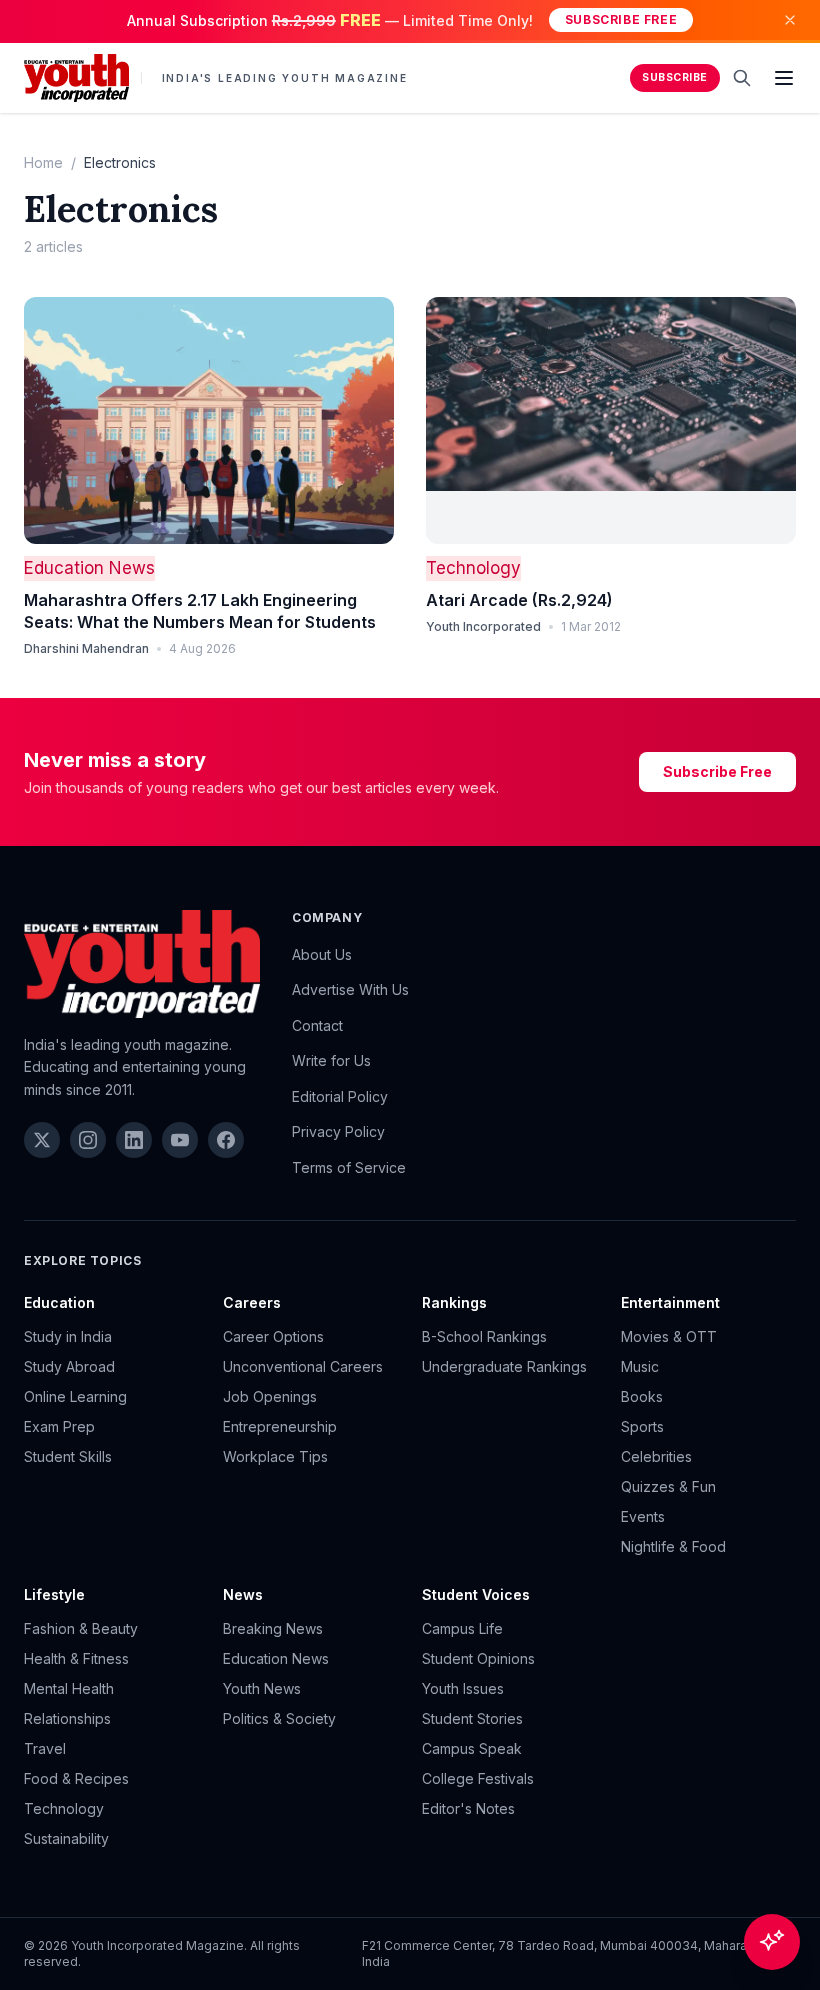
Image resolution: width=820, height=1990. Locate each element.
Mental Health (69, 1688)
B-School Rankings (484, 1336)
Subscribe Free (621, 19)
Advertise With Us (350, 989)
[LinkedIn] (134, 1140)
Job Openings (270, 1396)
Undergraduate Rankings (504, 1366)
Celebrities (656, 1456)
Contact (317, 1025)
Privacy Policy (338, 1131)
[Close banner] (790, 20)
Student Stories (472, 1718)
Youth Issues (463, 1688)
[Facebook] (226, 1140)
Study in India (68, 1336)
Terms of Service (349, 1167)
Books (642, 1396)
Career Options (273, 1336)
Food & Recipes (76, 1778)
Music (640, 1366)
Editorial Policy (340, 1096)
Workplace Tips (275, 1456)
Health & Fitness (76, 1658)
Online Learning (75, 1396)
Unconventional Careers (303, 1366)
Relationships (67, 1718)
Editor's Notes (468, 1808)
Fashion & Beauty (81, 1628)
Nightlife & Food (673, 1546)
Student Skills (68, 1456)
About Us (322, 954)
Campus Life (462, 1628)
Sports (642, 1426)
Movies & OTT (669, 1336)
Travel (45, 1748)
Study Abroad (69, 1366)
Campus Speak (472, 1748)
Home (43, 162)
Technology (473, 568)
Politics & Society (279, 1718)
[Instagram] (88, 1140)
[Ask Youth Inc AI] (772, 1942)
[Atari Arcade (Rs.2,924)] (611, 420)
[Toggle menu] (784, 78)
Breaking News (273, 1628)
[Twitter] (42, 1140)
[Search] (742, 78)
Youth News (262, 1688)
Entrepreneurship (280, 1426)
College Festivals (478, 1778)
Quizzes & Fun (668, 1486)
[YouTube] (180, 1140)
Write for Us (331, 1060)
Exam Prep (59, 1426)
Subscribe (675, 77)
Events (643, 1516)
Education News (89, 568)
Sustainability (66, 1838)
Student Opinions (478, 1658)
